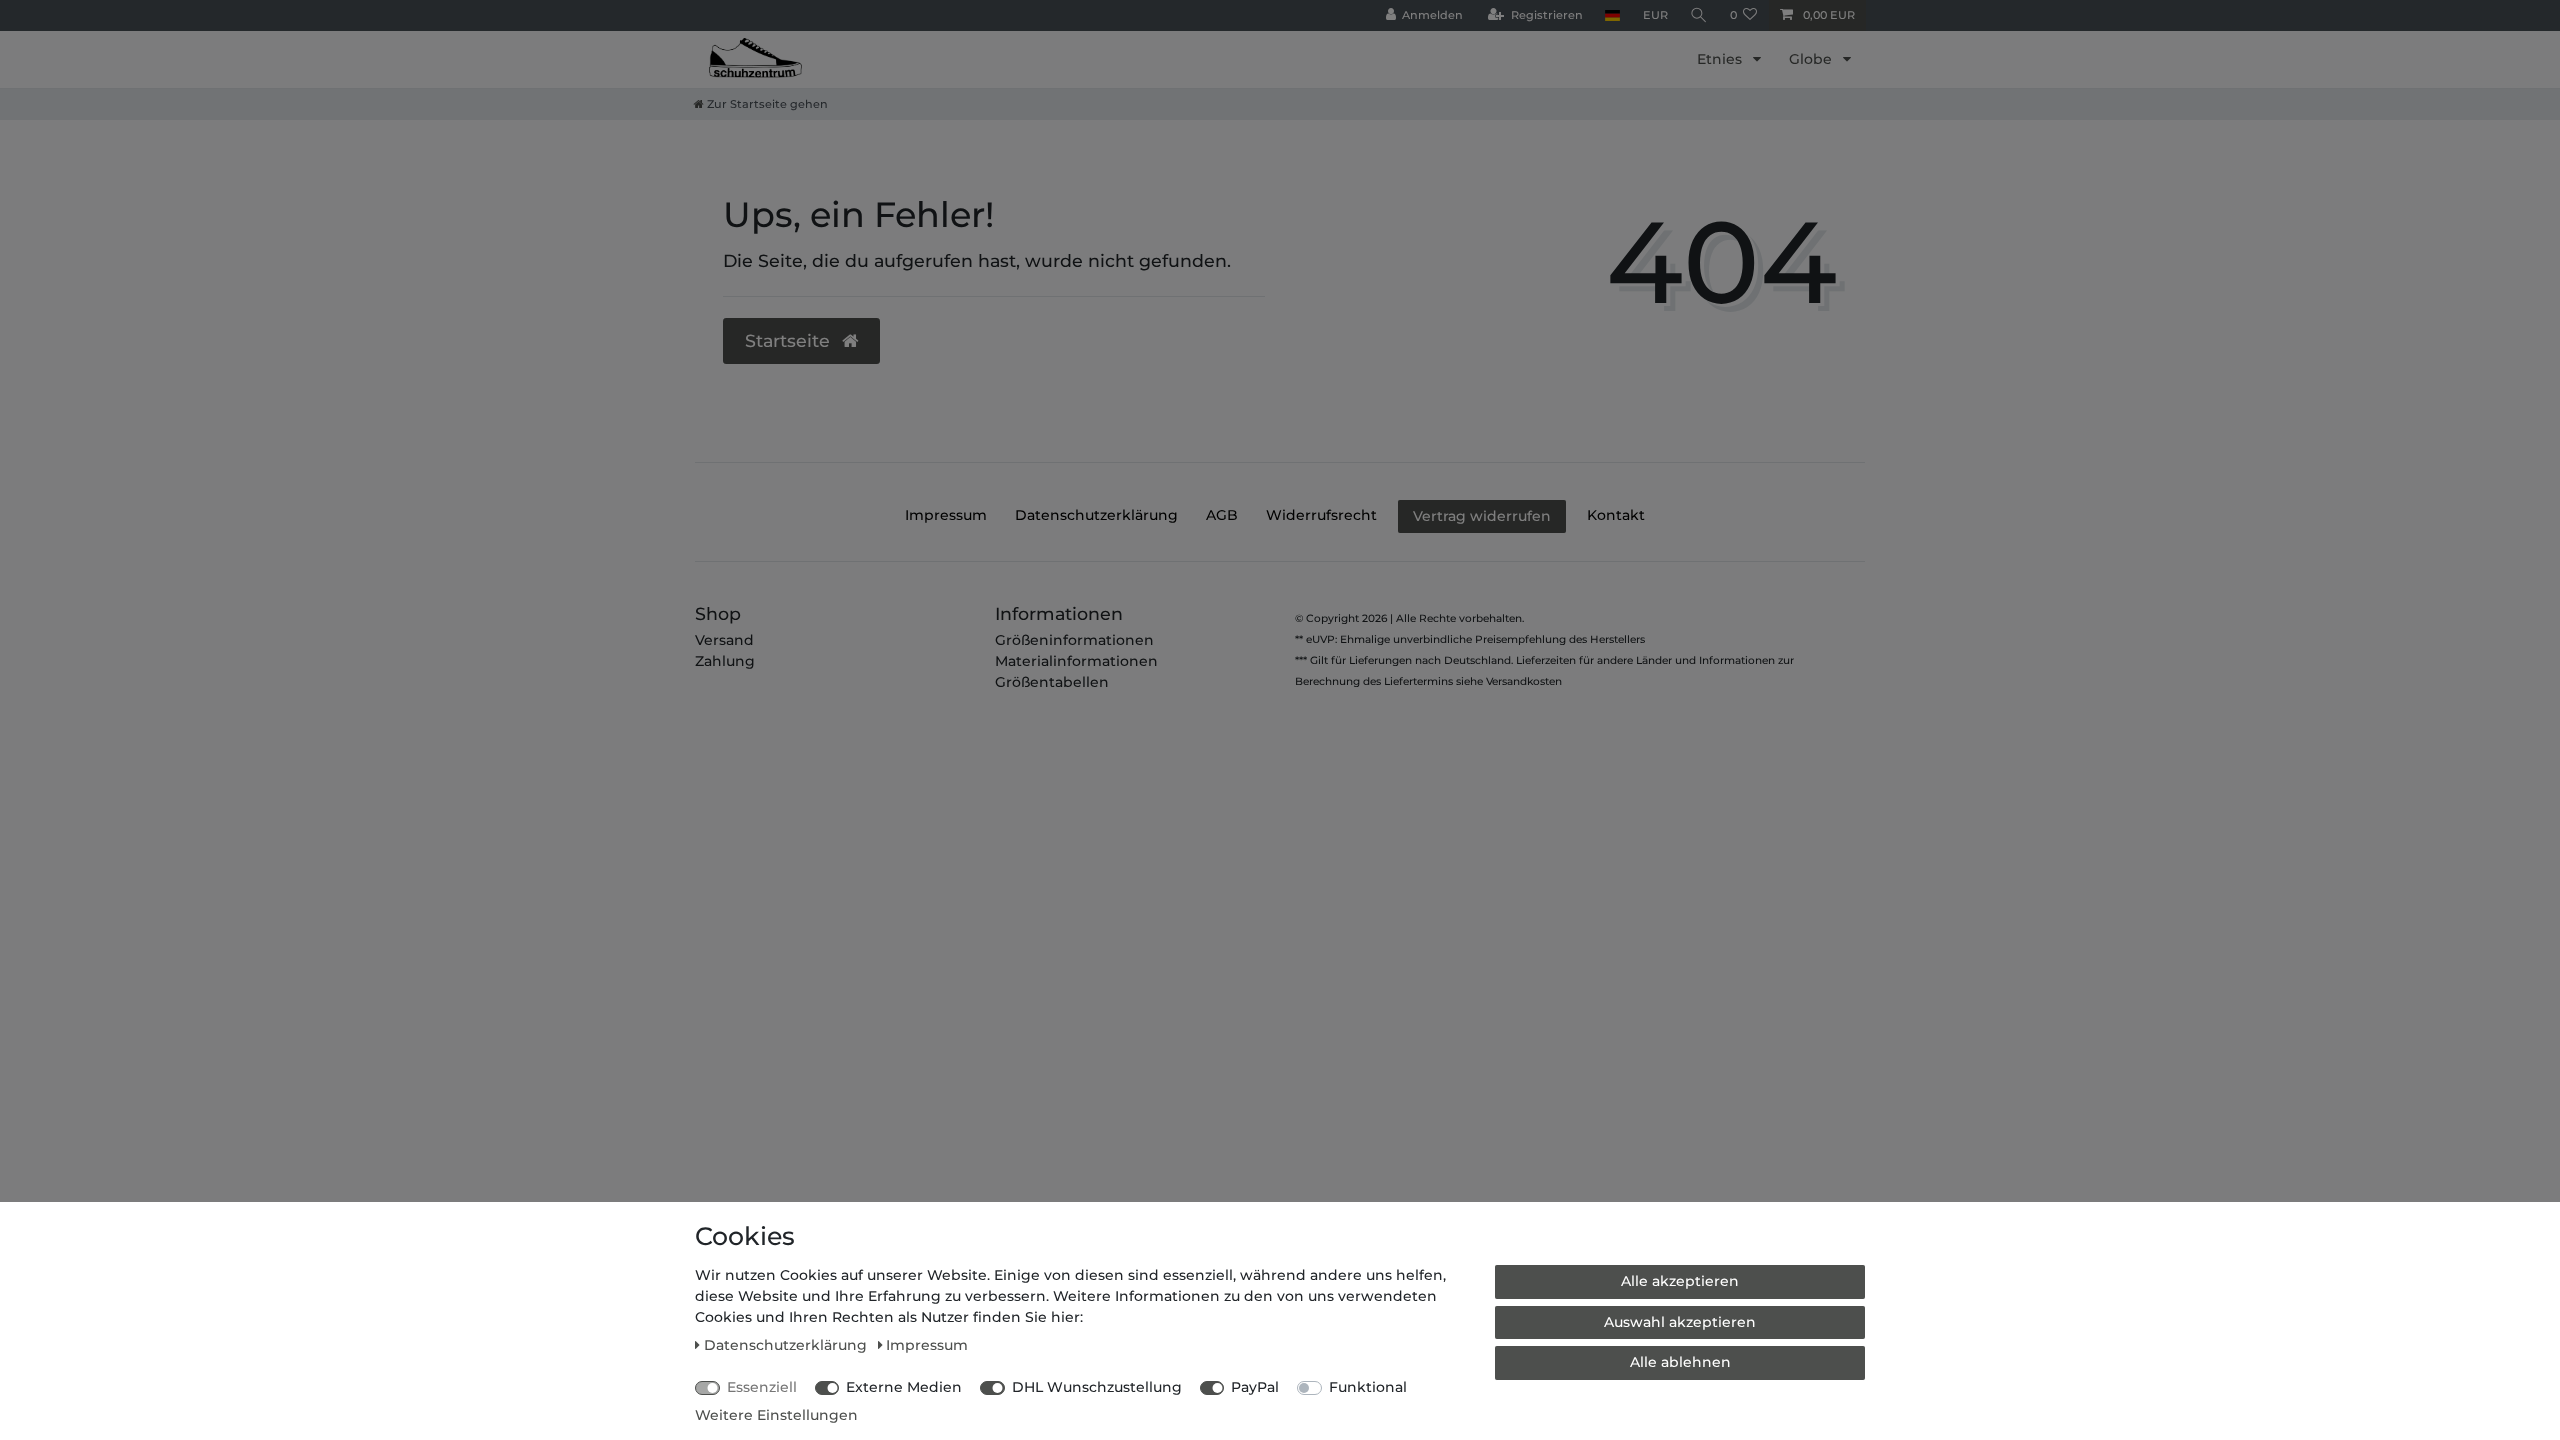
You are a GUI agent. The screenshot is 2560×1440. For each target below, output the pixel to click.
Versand (724, 640)
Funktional (1368, 1387)
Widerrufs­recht (1321, 515)
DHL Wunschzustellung (1097, 1387)
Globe (1812, 59)
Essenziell (762, 1387)
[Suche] (1699, 15)
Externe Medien (904, 1387)
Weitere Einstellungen (776, 1415)
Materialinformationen (1076, 661)
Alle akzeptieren (1680, 1281)
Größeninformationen (1074, 640)
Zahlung (725, 661)
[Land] (1612, 15)
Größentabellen (1052, 682)
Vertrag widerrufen (1482, 516)
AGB (1222, 515)
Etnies (1721, 59)
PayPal (1255, 1387)
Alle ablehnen (1680, 1362)
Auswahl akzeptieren (1680, 1322)
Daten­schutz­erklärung (1096, 515)
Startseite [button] (790, 340)
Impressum (946, 515)
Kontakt (1616, 515)
